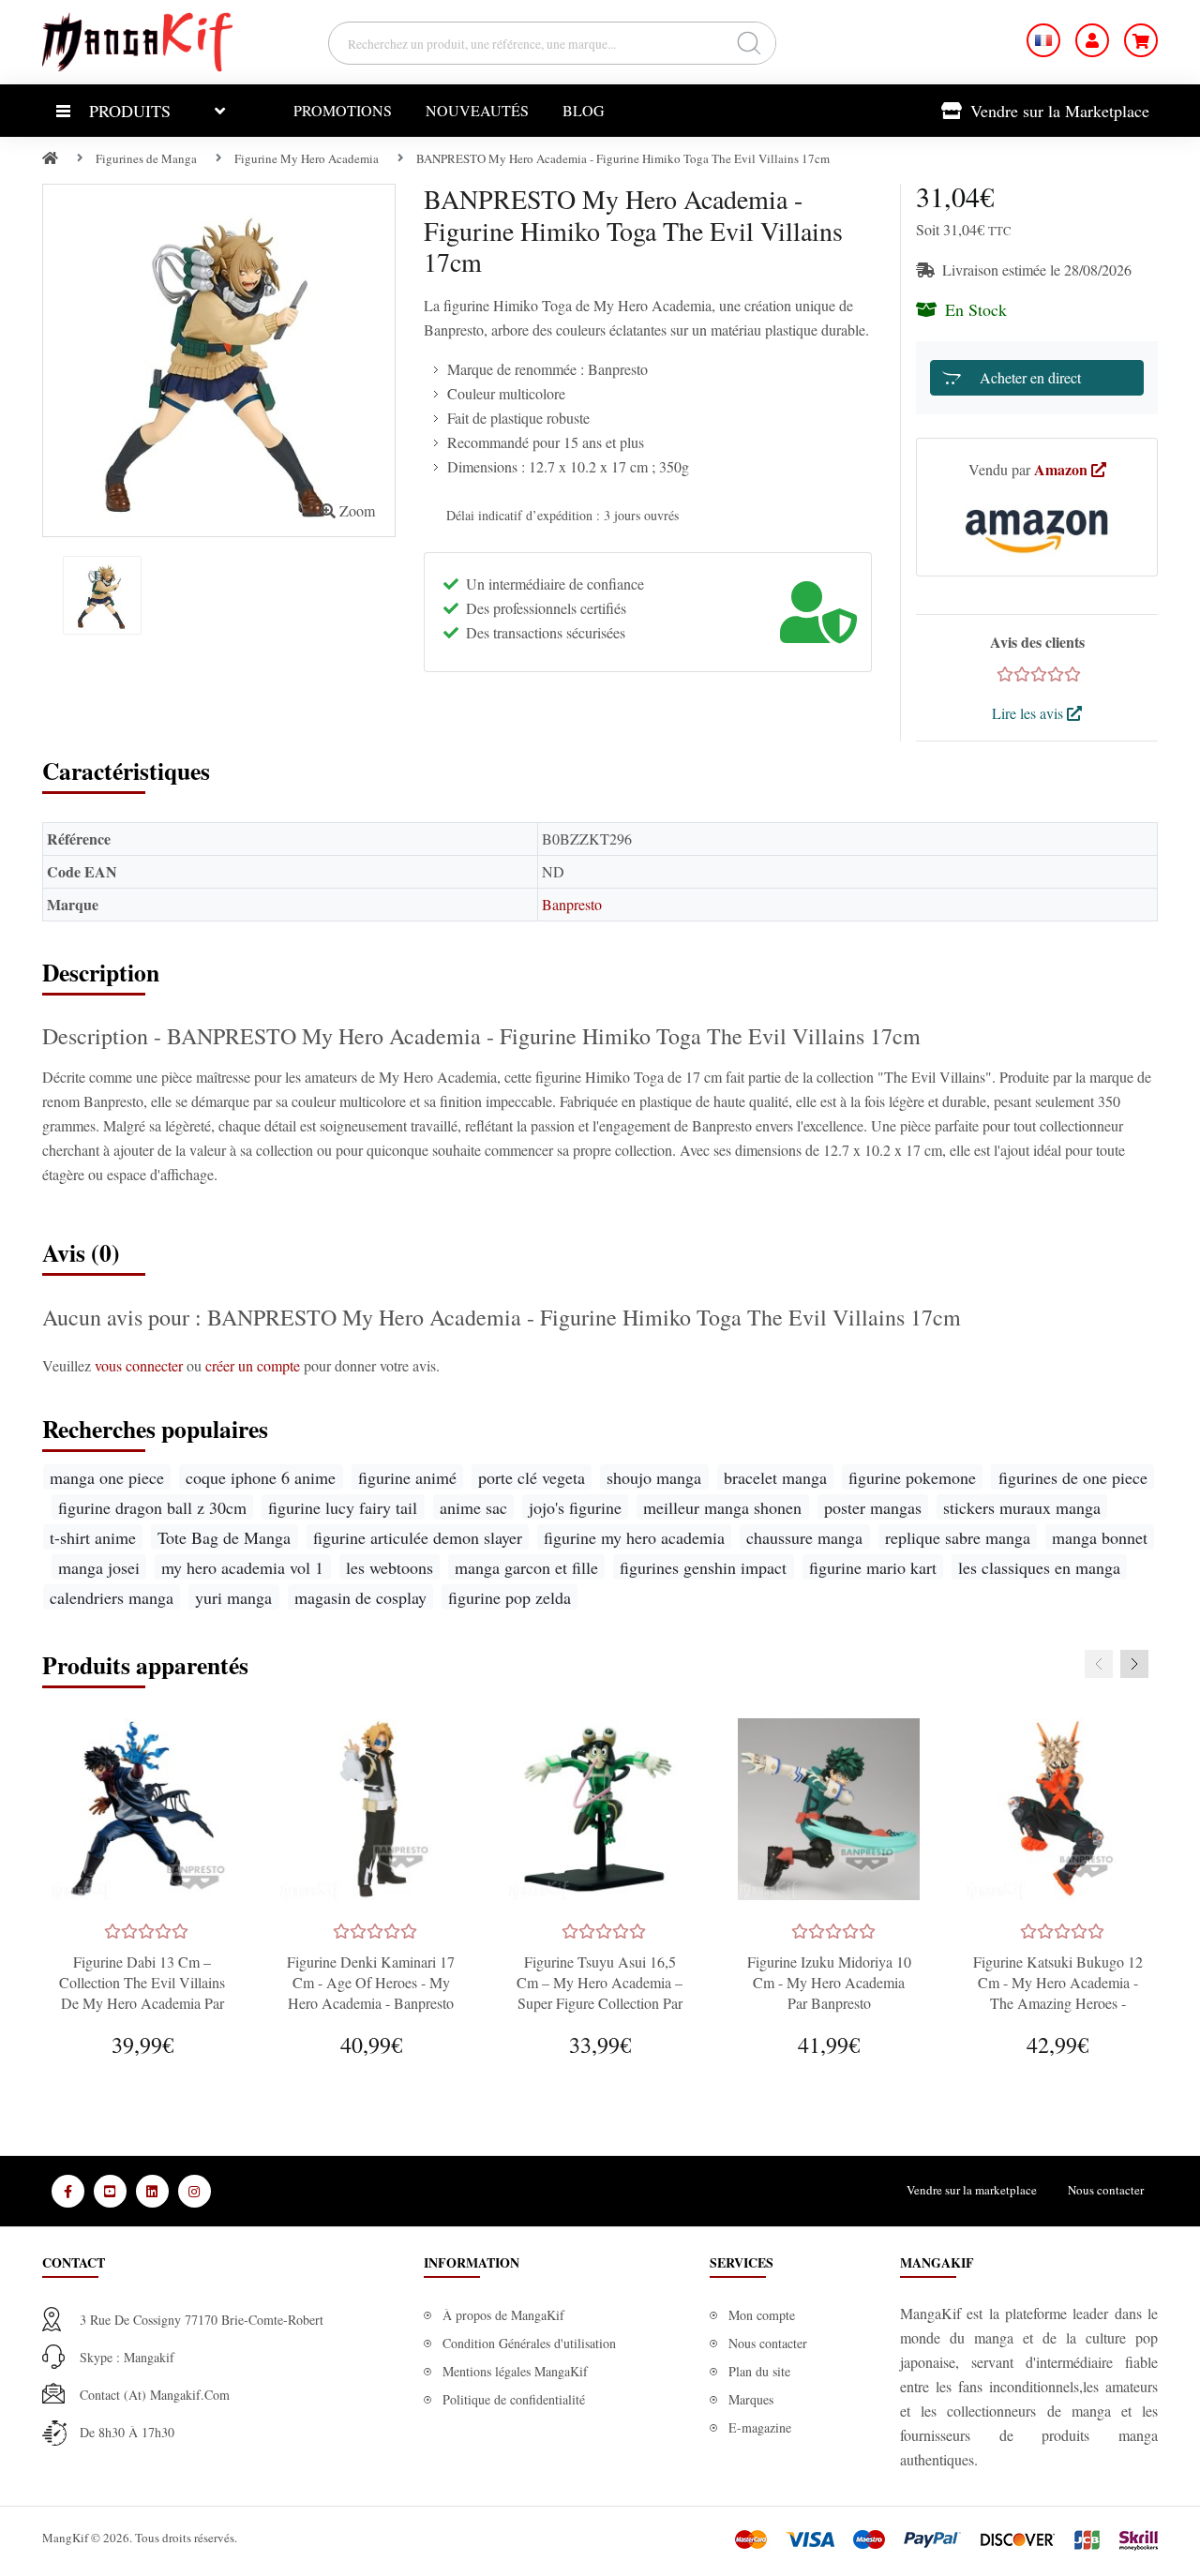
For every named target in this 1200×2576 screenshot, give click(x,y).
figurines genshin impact (703, 1567)
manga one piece (107, 1477)
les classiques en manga (1039, 1567)
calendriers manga (112, 1597)
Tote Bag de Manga (224, 1537)
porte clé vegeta (532, 1477)
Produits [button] (130, 111)
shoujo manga (654, 1477)
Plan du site (759, 2371)
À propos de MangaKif (503, 2315)
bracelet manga (775, 1477)
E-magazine (760, 2427)
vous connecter (141, 1365)
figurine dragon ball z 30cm (152, 1507)
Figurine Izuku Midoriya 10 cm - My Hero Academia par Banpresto (829, 1982)
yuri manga (233, 1597)
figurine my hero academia (634, 1537)
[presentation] (1099, 1664)
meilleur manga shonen (722, 1507)
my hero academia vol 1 (242, 1567)
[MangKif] (137, 40)
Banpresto (572, 904)
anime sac (473, 1507)
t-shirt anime (93, 1537)
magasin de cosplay (360, 1597)
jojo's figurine (575, 1507)
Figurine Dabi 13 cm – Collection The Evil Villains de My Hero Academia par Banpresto (142, 1992)
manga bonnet (1100, 1537)
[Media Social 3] (152, 2191)
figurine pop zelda (510, 1597)
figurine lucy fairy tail (343, 1507)
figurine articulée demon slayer (418, 1537)
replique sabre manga (958, 1537)
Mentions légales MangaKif (515, 2371)
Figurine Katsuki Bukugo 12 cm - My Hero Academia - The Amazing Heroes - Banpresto (1058, 1992)
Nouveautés (477, 110)
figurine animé (407, 1477)
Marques (751, 2399)
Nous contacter (1106, 2190)
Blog (584, 110)
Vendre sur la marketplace (972, 2190)
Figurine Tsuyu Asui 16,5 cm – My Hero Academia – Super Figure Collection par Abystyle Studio (600, 1992)
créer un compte (255, 1365)
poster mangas (873, 1507)
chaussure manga (804, 1537)
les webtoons (390, 1567)
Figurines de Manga (146, 158)
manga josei (99, 1567)
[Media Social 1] (68, 2191)
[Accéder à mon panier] (1141, 40)
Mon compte (762, 2315)
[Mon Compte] (1092, 40)
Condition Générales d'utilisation (529, 2343)
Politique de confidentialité (514, 2399)
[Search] (749, 43)
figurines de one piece (1073, 1477)
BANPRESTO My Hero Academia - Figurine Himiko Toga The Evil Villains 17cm (623, 158)
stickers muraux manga (1022, 1507)
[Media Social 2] (110, 2191)
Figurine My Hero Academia (307, 158)
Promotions (343, 110)
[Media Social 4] (195, 2191)
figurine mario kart (873, 1567)
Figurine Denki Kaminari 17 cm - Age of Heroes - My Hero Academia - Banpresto (371, 1982)
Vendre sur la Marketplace (1057, 111)
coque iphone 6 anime (261, 1477)
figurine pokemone (912, 1477)
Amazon (1063, 469)
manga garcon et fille (526, 1567)
